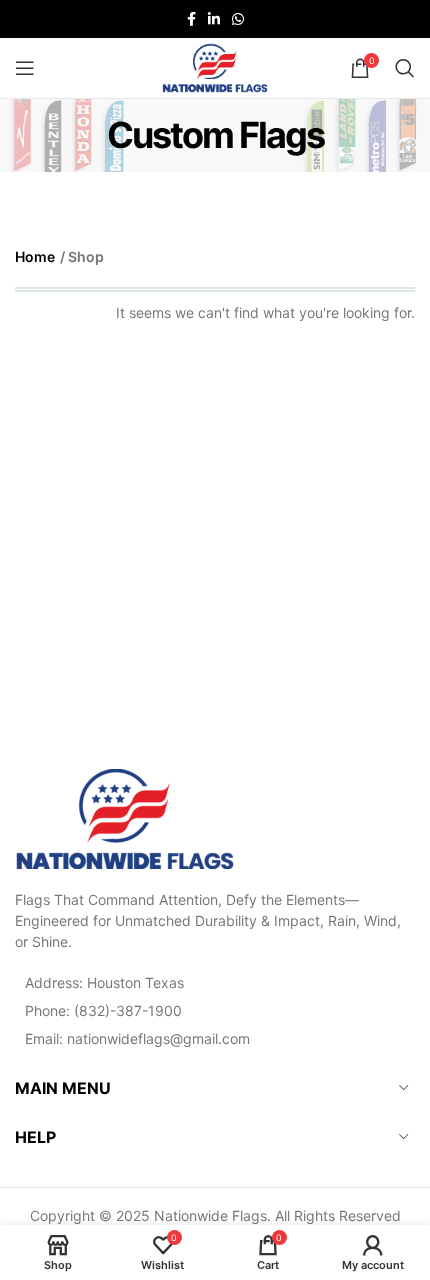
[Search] (405, 68)
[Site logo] (215, 66)
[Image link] (125, 817)
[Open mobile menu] (25, 68)
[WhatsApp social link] (238, 19)
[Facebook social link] (191, 19)
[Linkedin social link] (214, 19)
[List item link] (215, 1010)
